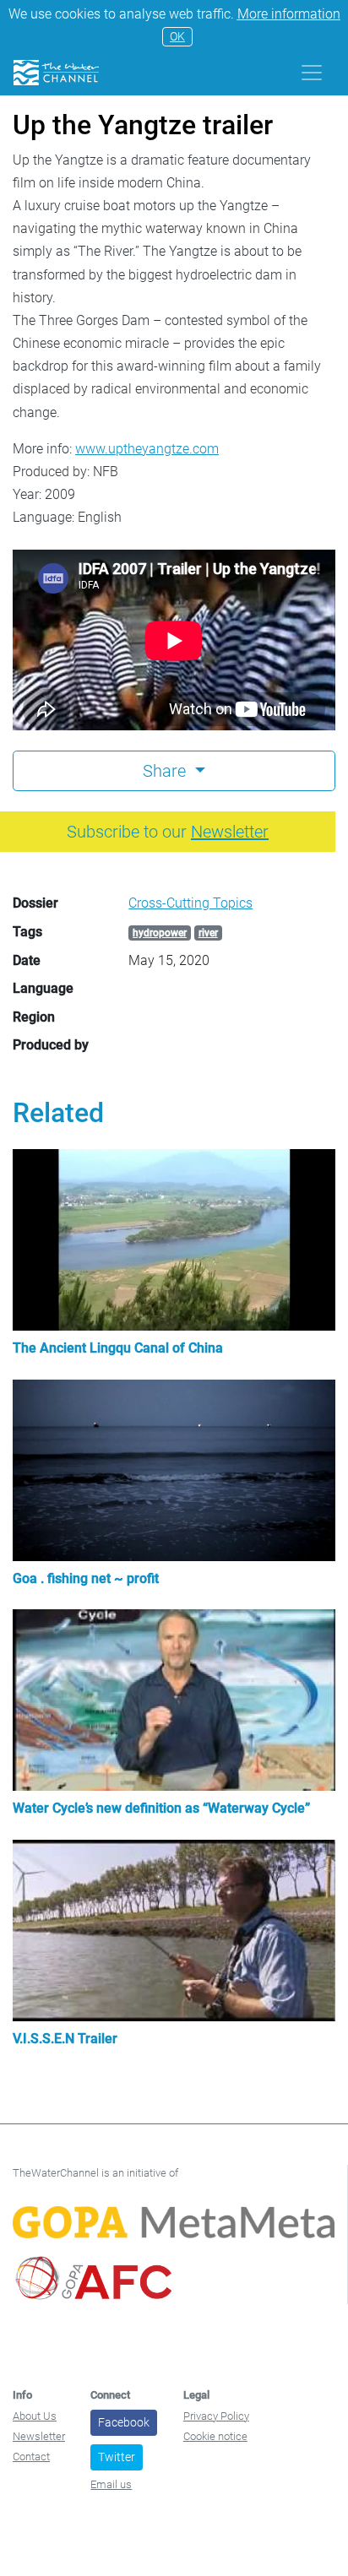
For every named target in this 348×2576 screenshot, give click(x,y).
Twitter (117, 2457)
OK (177, 36)
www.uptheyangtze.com (147, 449)
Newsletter (39, 2436)
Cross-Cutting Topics (190, 903)
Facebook (124, 2422)
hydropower (160, 933)
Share (166, 771)
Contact (31, 2457)
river (208, 933)
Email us (111, 2484)
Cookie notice (215, 2436)
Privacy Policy (216, 2416)
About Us (35, 2416)
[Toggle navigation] (312, 73)
